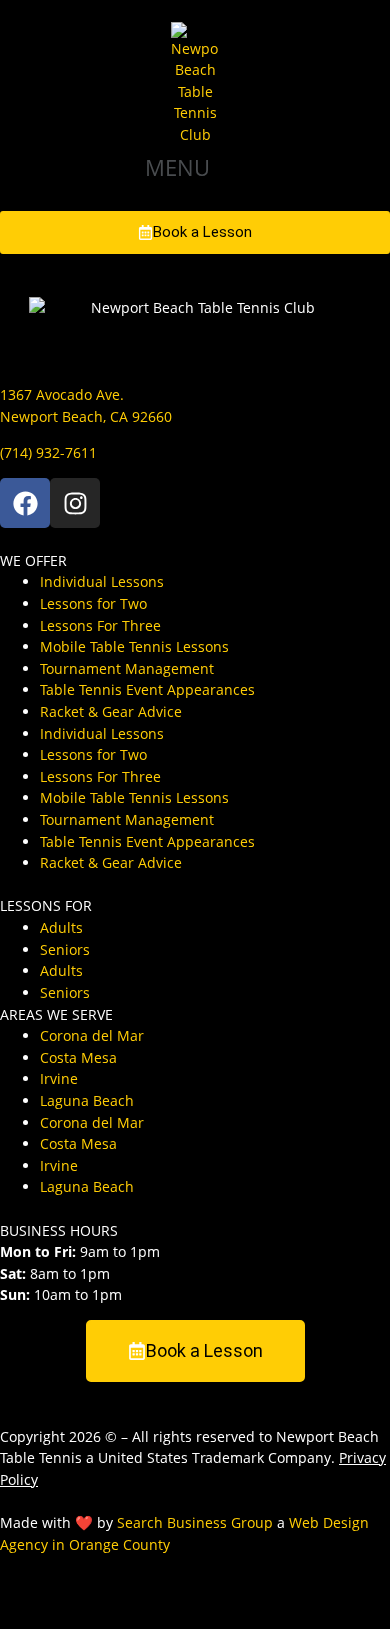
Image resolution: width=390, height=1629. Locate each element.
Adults (61, 927)
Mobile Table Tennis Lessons (134, 646)
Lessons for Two (93, 603)
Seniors (65, 949)
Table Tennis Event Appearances (147, 689)
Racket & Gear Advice (111, 711)
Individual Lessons (102, 581)
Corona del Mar (92, 1035)
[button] (195, 168)
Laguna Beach (87, 1100)
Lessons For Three (100, 625)
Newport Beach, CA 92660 (86, 416)
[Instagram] (75, 503)
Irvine (59, 1078)
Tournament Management (127, 668)
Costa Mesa (78, 1057)
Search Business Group (195, 1522)
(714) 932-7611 (48, 452)
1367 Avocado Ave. (62, 394)
